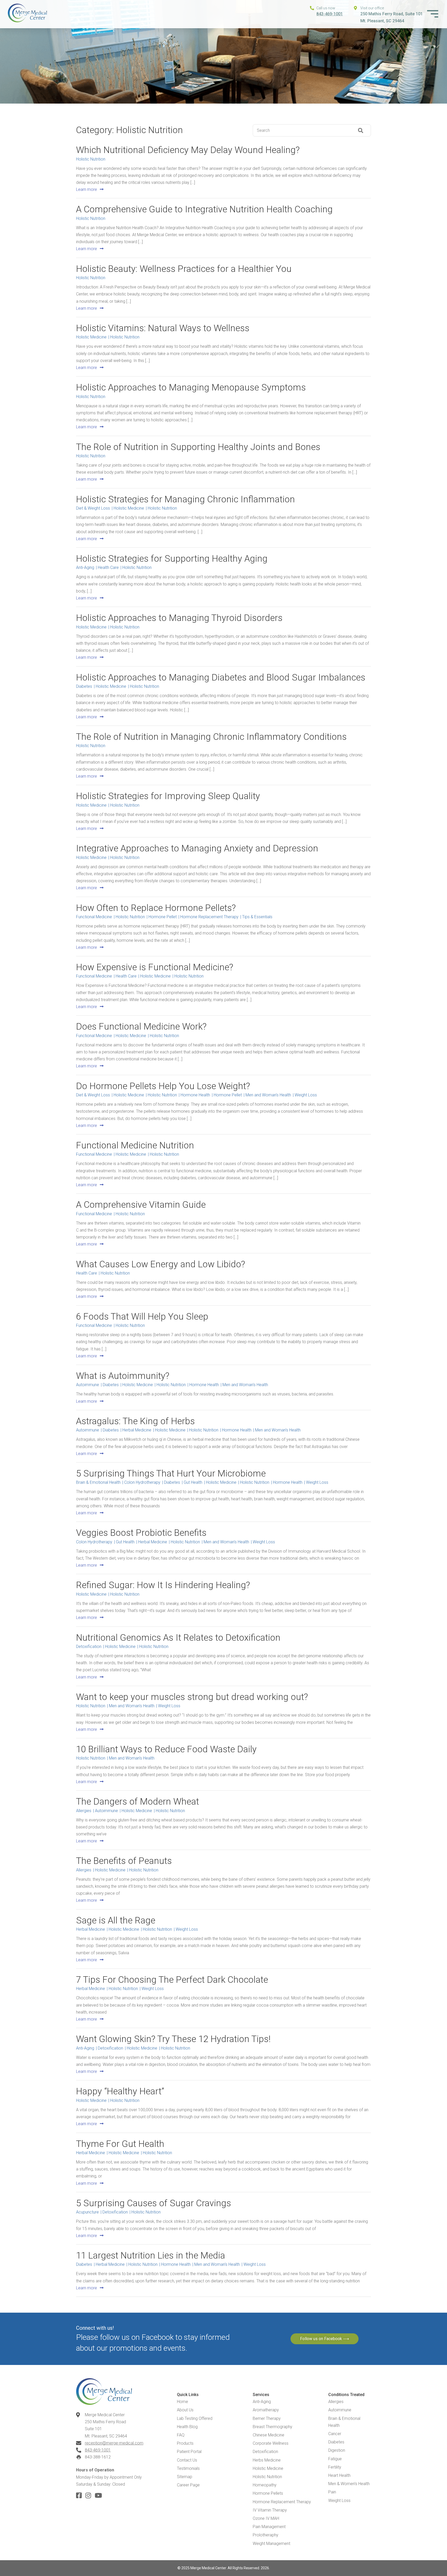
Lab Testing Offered (195, 2418)
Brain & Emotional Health (344, 2422)
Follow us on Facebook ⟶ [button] (325, 2339)
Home (182, 2402)
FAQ (181, 2435)
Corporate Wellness (271, 2443)
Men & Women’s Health (349, 2484)
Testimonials (188, 2468)
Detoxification (265, 2452)
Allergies (336, 2402)
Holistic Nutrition (267, 2477)
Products (185, 2443)
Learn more (87, 189)
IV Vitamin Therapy (270, 2510)
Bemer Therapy (267, 2418)
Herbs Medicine (267, 2460)
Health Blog (187, 2427)
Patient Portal (189, 2452)
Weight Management (271, 2544)
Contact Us (187, 2460)
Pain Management (269, 2527)
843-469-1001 (330, 14)
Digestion (337, 2450)
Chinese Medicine (269, 2435)
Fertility (335, 2467)
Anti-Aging (262, 2402)
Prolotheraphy (266, 2535)
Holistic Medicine (268, 2468)
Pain (332, 2492)
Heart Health (339, 2475)
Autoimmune (340, 2410)
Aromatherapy (266, 2410)
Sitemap (185, 2477)
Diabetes (336, 2442)
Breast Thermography (273, 2427)
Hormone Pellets (268, 2493)
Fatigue (335, 2459)
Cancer (335, 2434)
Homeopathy (265, 2485)
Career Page (188, 2485)
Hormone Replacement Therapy (282, 2502)
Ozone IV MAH (266, 2518)
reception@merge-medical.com (114, 2443)
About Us (185, 2410)
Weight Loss (339, 2501)
